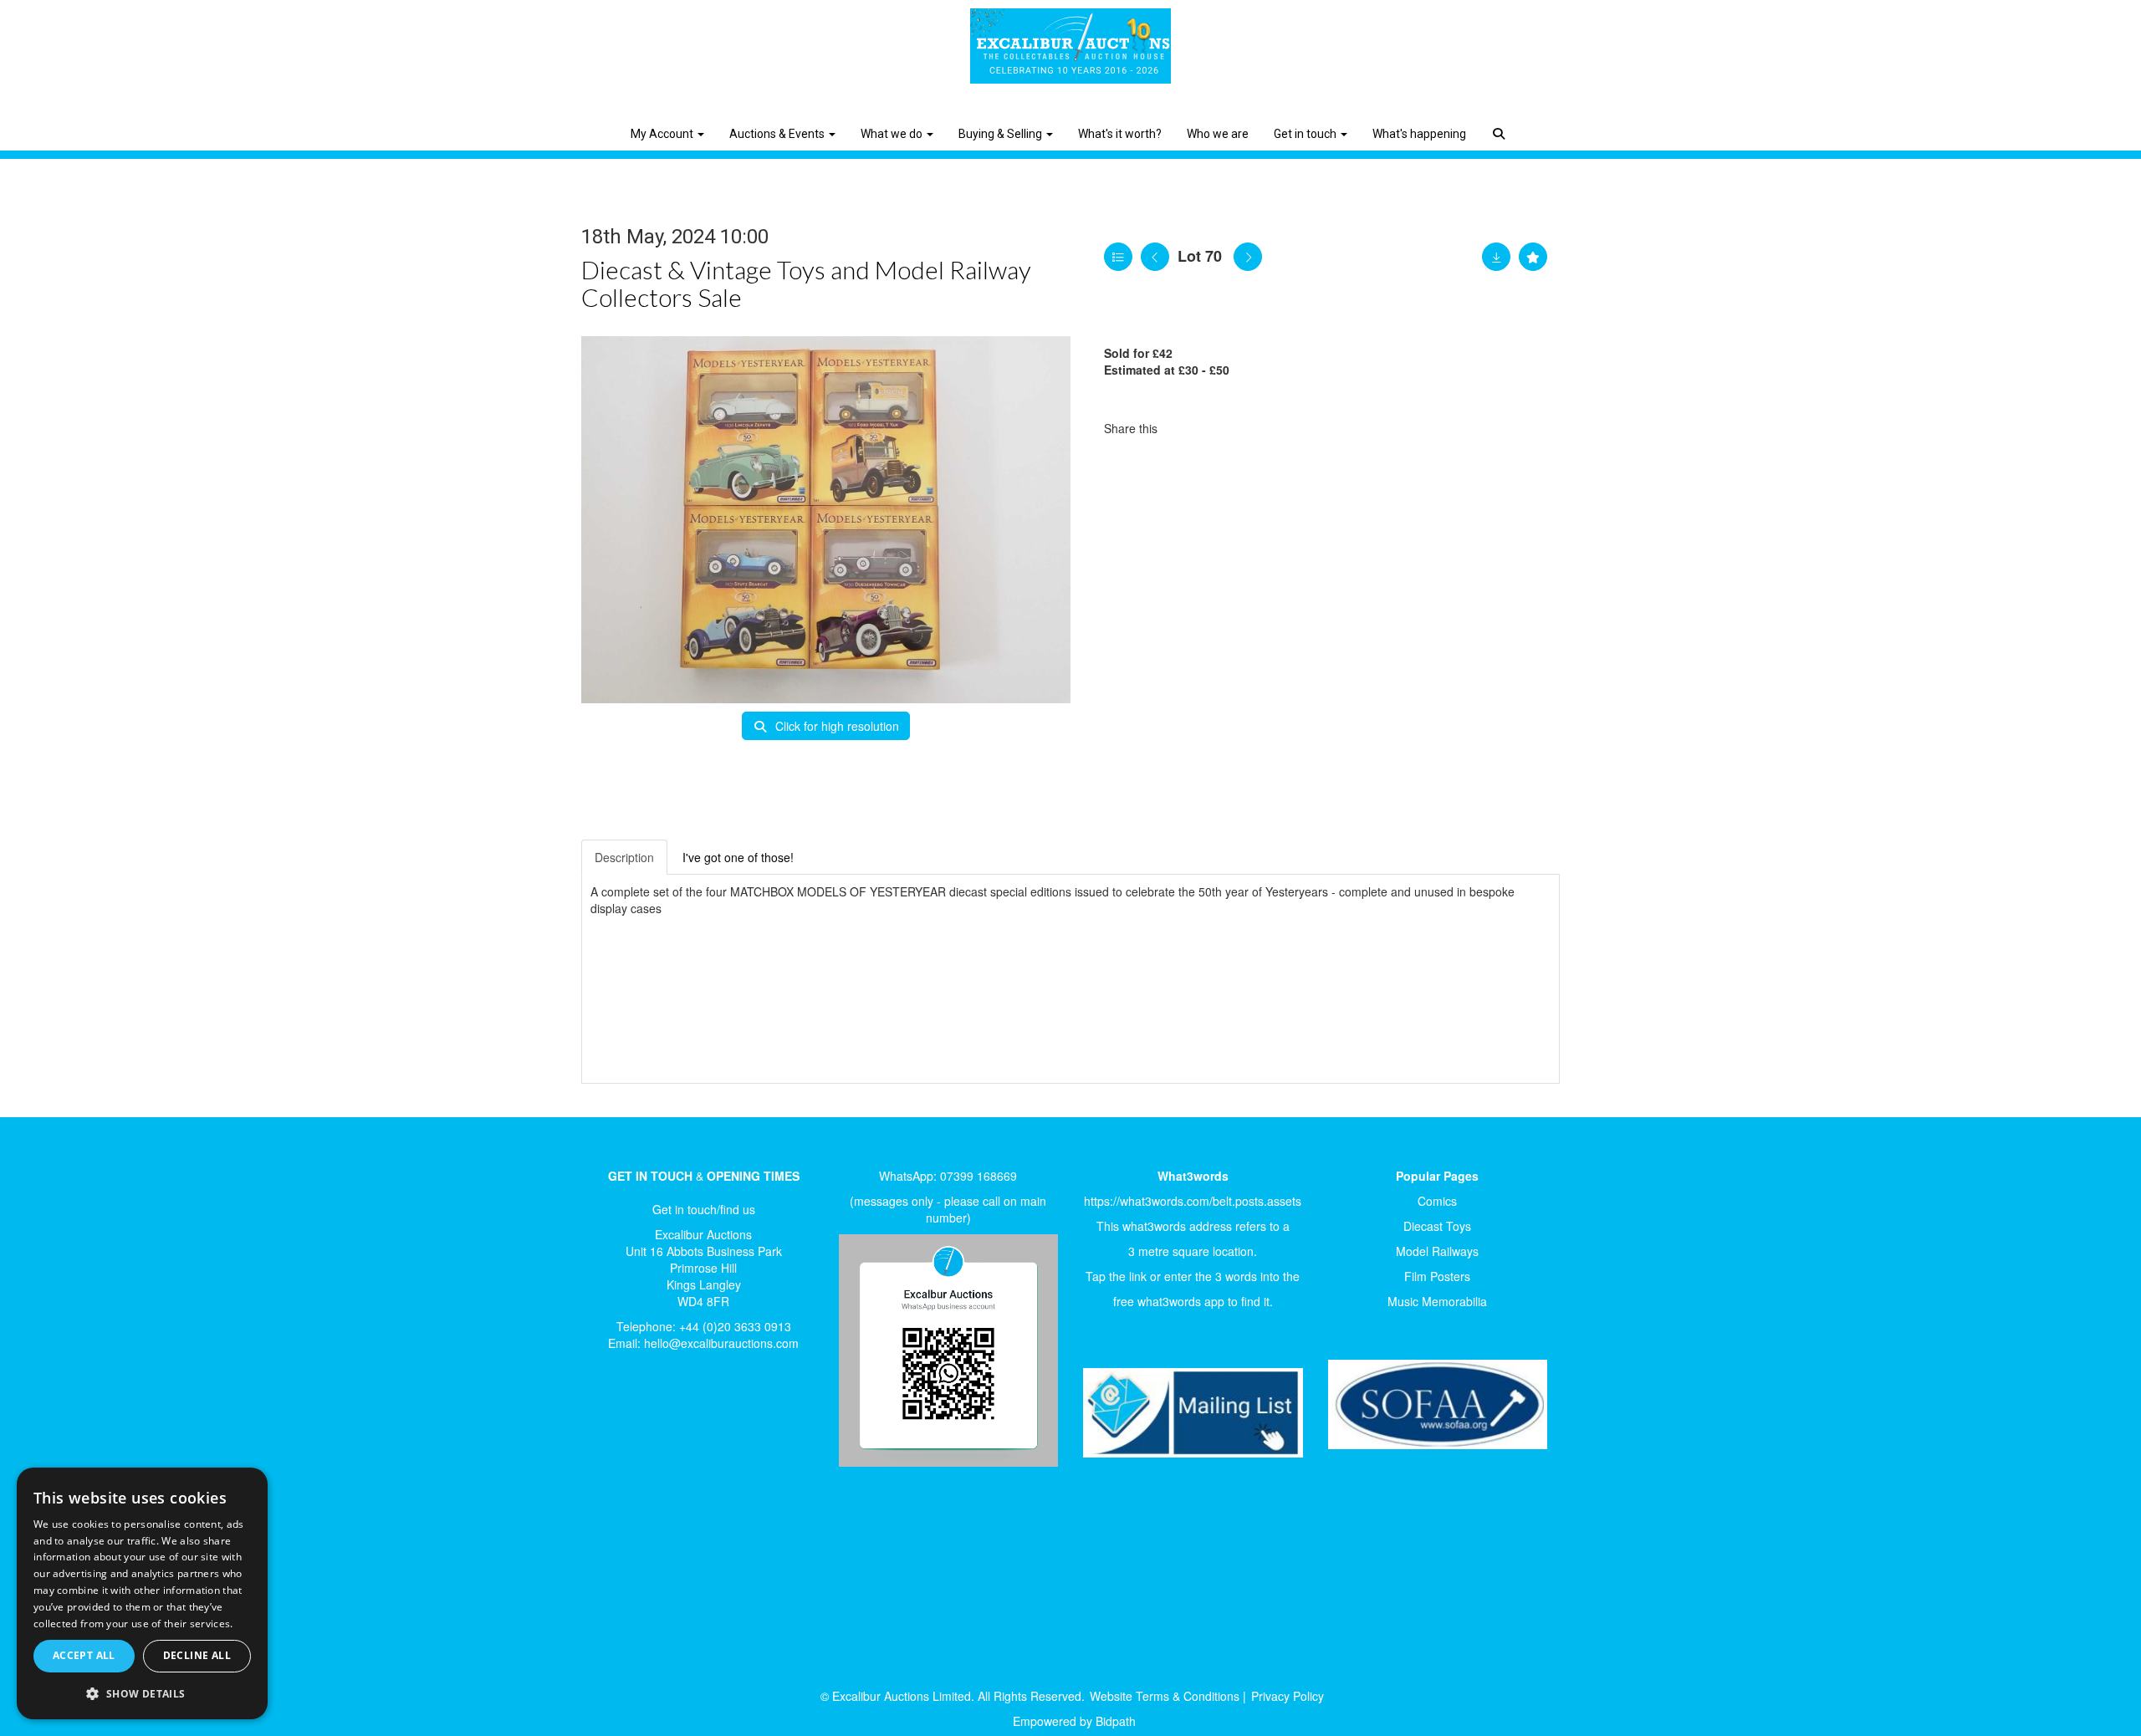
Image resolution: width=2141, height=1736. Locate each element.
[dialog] (142, 1594)
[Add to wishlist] (1533, 257)
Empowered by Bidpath (1074, 1721)
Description (624, 857)
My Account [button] (663, 134)
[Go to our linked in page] (645, 1421)
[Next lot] (1248, 257)
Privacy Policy (1288, 1696)
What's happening (1419, 134)
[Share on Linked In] (1220, 428)
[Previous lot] (1155, 257)
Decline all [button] (197, 1655)
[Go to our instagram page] (1254, 428)
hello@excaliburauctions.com (721, 1343)
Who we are (1218, 134)
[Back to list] (1118, 257)
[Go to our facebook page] (610, 1421)
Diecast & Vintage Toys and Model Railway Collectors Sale (806, 283)
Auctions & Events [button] (778, 134)
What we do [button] (893, 134)
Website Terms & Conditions (1165, 1696)
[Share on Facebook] (1185, 428)
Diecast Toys (1437, 1226)
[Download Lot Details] (1496, 257)
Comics (1437, 1201)
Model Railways (1437, 1251)
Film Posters (1437, 1276)
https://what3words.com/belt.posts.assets (1193, 1201)
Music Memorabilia (1437, 1301)
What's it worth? (1120, 134)
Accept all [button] (84, 1655)
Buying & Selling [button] (1002, 134)
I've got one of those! (738, 857)
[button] (1501, 121)
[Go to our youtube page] (679, 1421)
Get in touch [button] (1306, 134)
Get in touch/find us (704, 1209)
